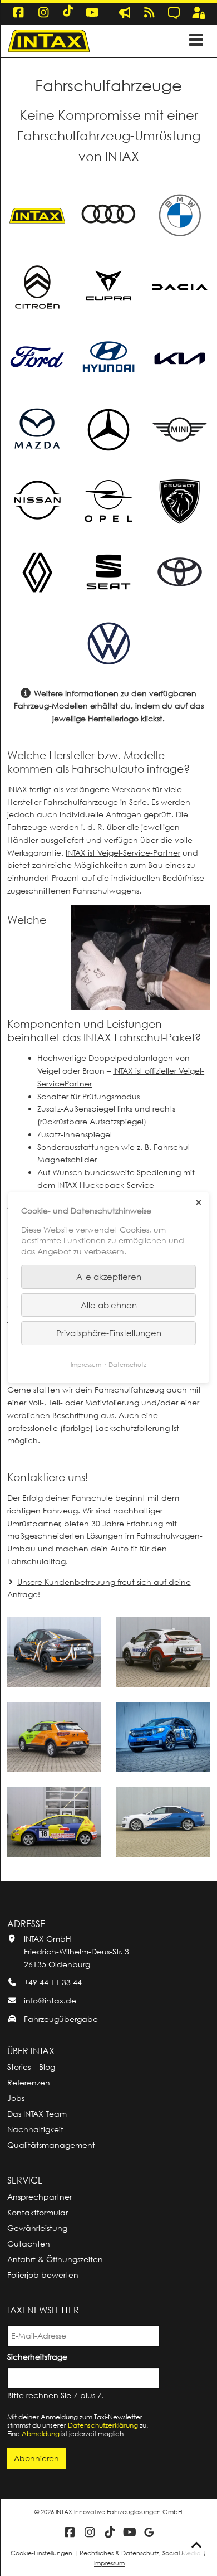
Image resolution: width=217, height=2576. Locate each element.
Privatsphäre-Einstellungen (109, 1333)
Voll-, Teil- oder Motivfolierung (84, 1402)
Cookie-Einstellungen (41, 2553)
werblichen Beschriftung (53, 1415)
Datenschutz (127, 1365)
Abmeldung (41, 2434)
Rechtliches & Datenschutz (119, 2553)
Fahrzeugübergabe (61, 2019)
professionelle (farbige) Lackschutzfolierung (88, 1428)
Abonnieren (36, 2458)
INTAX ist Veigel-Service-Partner (123, 853)
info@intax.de (50, 2000)
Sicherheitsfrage (39, 2356)
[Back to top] (196, 2545)
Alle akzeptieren (109, 1277)
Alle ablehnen (109, 1305)
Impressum (109, 2563)
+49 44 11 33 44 (53, 1982)
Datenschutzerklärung (103, 2425)
